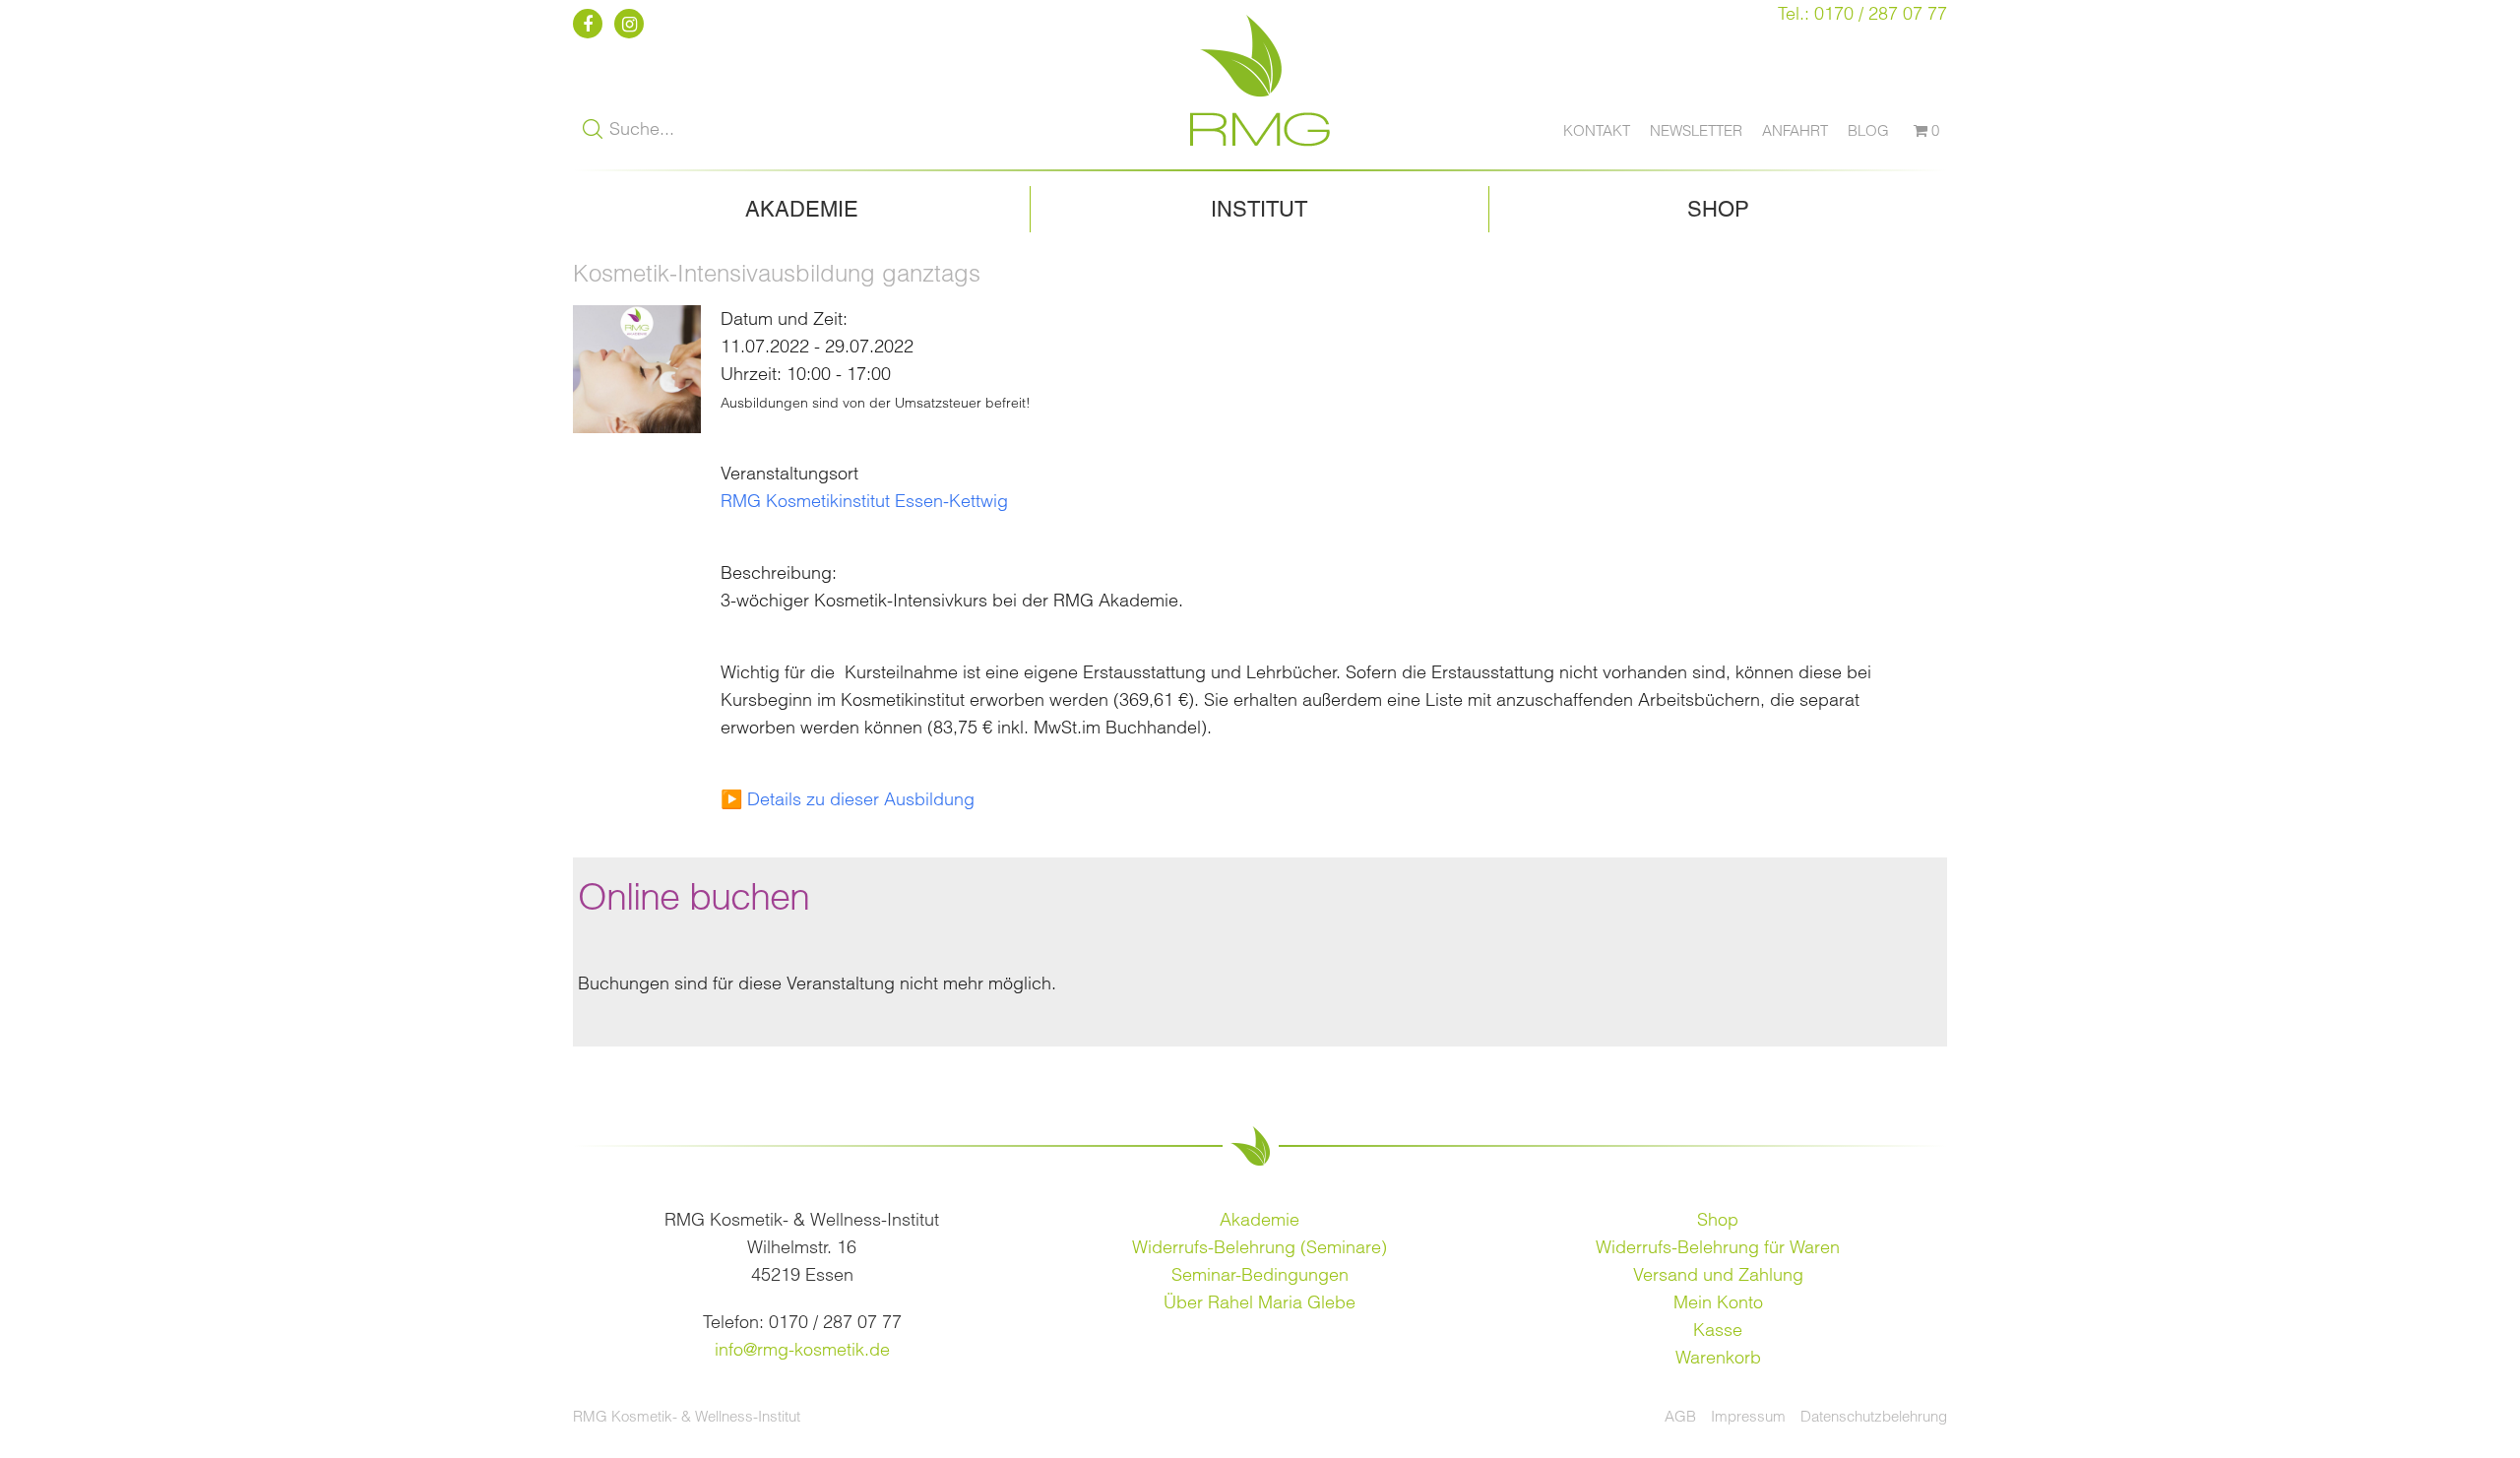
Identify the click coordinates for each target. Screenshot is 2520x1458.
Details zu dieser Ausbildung (861, 799)
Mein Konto (1718, 1302)
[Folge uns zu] (591, 24)
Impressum (1748, 1416)
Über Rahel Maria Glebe (1260, 1302)
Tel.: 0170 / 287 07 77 (1862, 13)
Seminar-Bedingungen (1260, 1274)
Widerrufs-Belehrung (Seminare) (1260, 1247)
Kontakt (1597, 130)
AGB (1680, 1416)
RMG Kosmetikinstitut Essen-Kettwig (864, 501)
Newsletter (1696, 130)
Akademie (802, 209)
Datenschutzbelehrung (1874, 1416)
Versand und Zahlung (1718, 1274)
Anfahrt (1795, 130)
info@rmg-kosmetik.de (802, 1349)
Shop (1718, 209)
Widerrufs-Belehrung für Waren (1718, 1247)
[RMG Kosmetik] (1260, 155)
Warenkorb (1718, 1357)
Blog (1868, 130)
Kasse (1718, 1330)
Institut (1259, 209)
